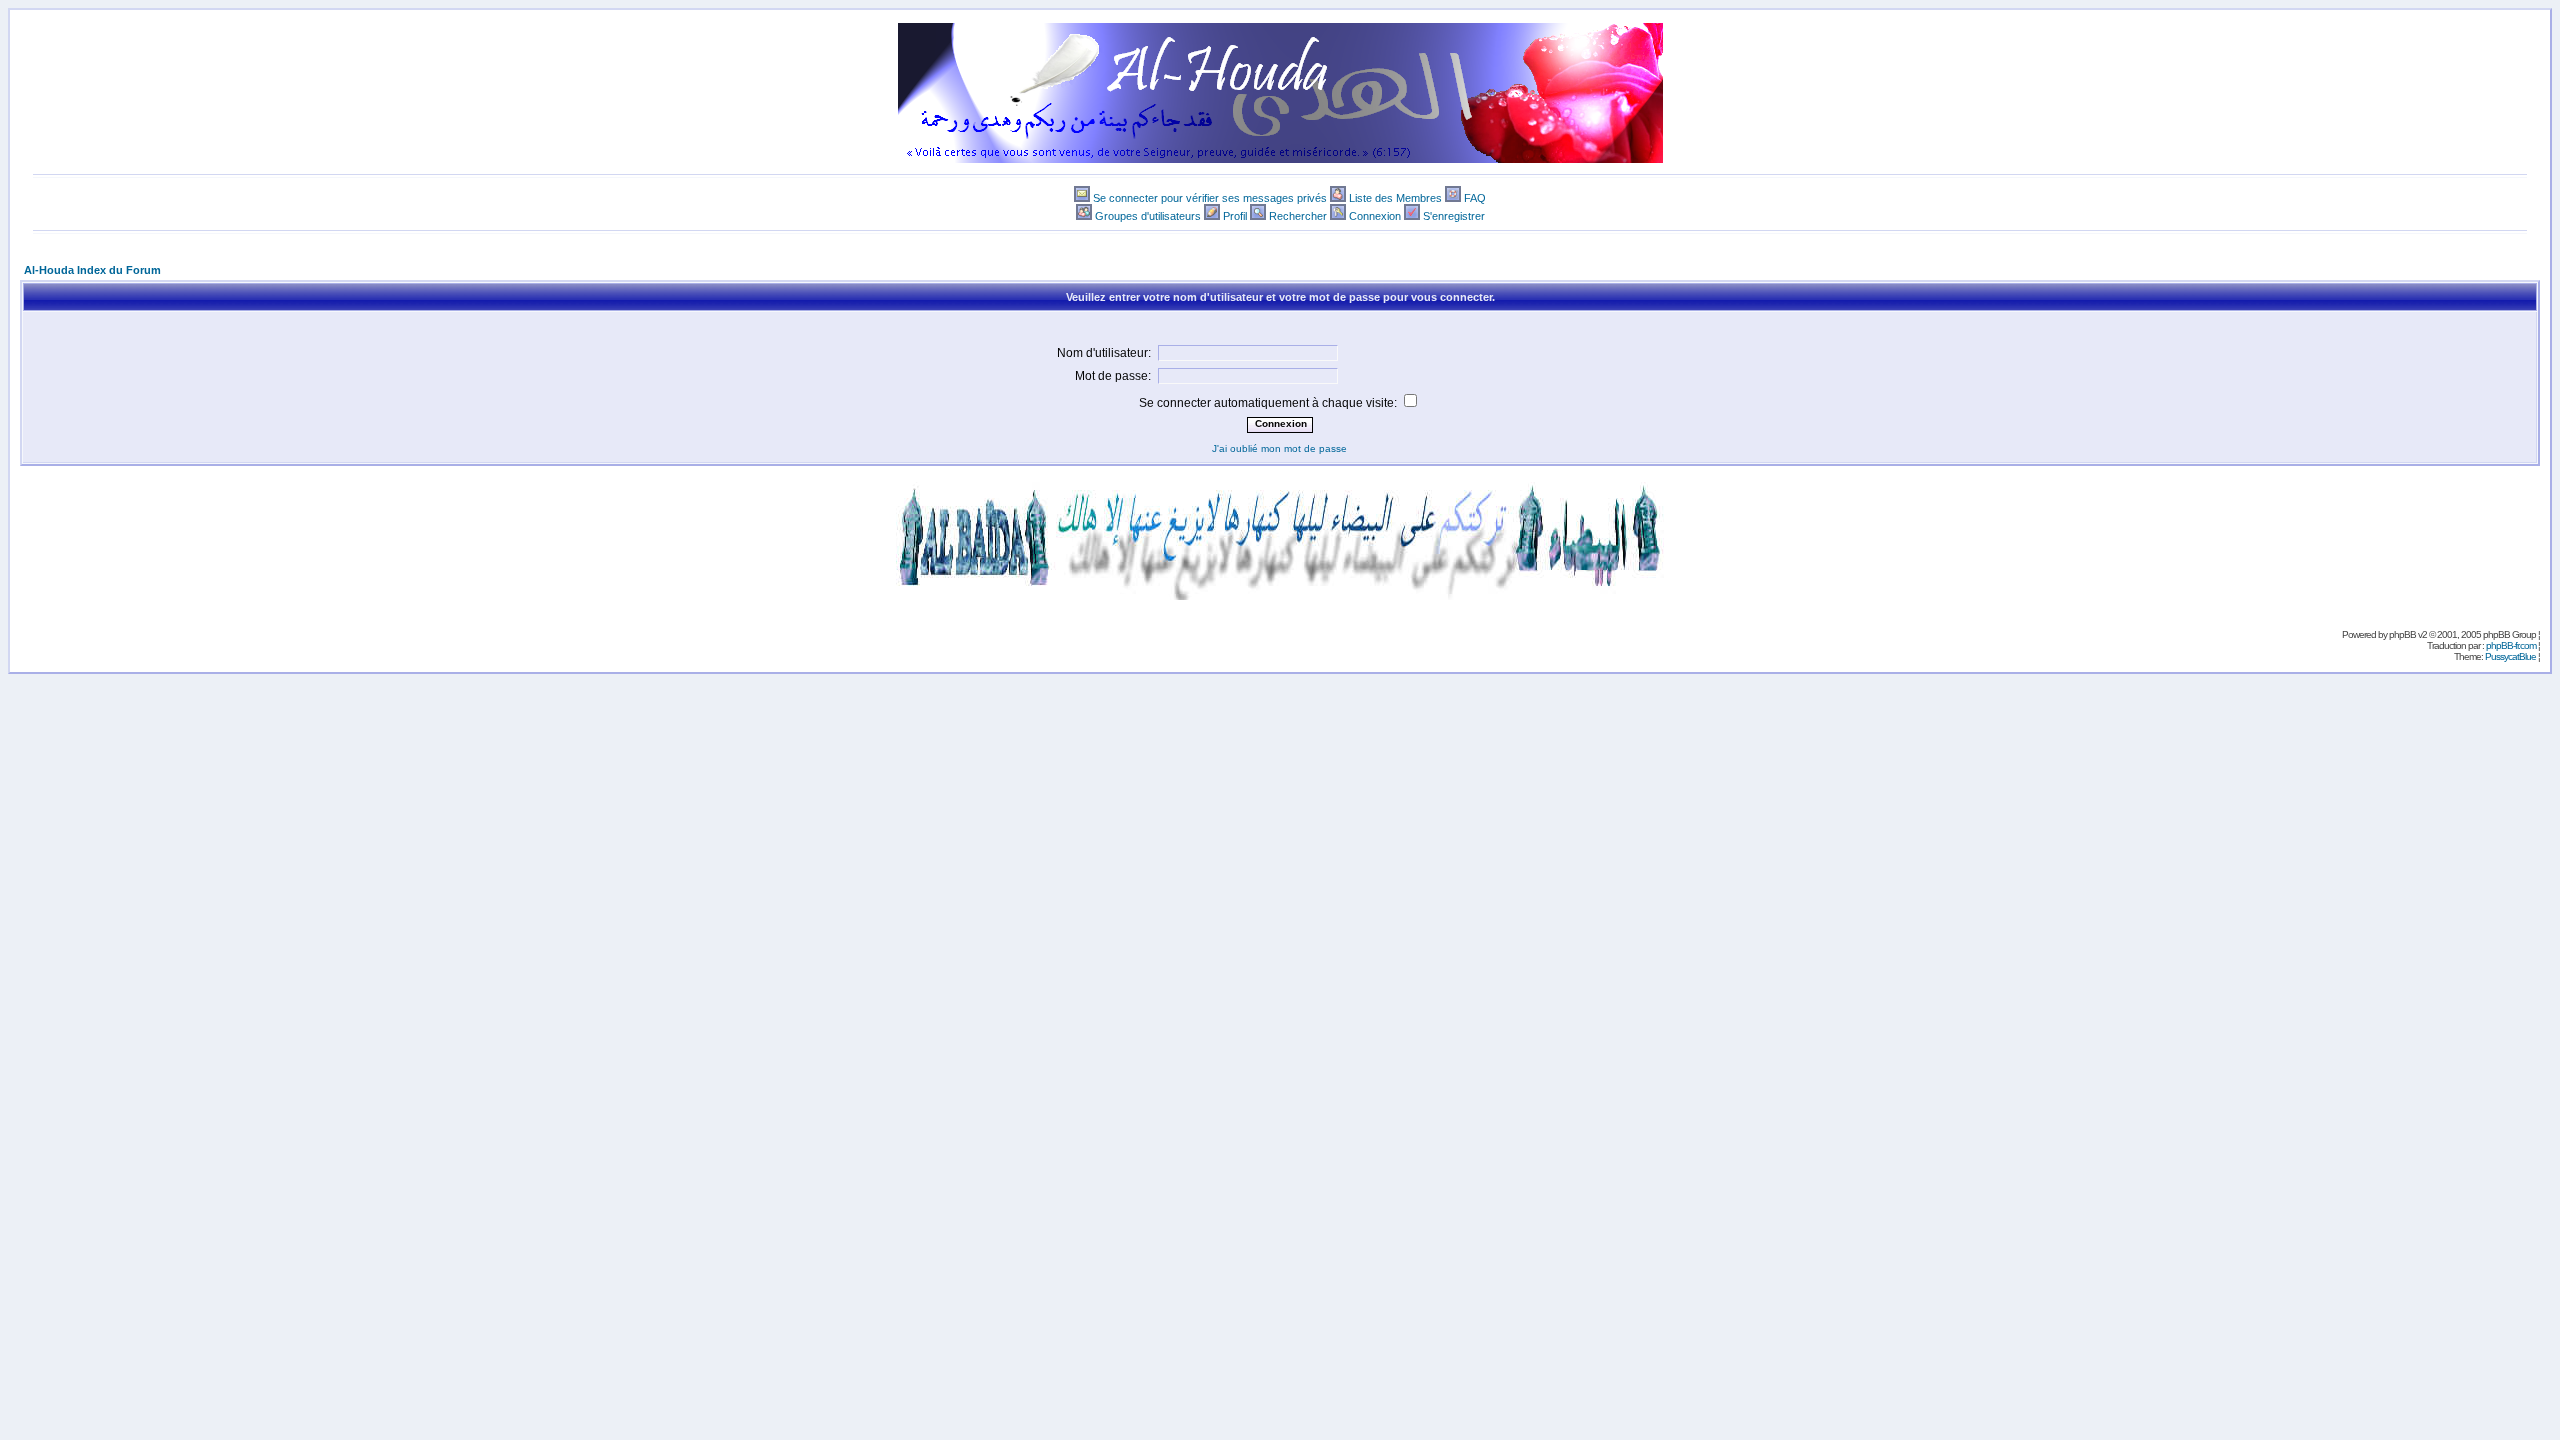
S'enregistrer (1454, 216)
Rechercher (1298, 216)
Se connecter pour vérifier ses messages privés (1210, 198)
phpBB (2402, 634)
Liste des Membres (1395, 198)
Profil (1235, 216)
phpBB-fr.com (2511, 645)
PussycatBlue (2510, 656)
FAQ (1475, 198)
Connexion (1375, 216)
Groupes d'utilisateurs (1148, 216)
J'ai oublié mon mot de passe (1279, 448)
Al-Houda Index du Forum (92, 270)
